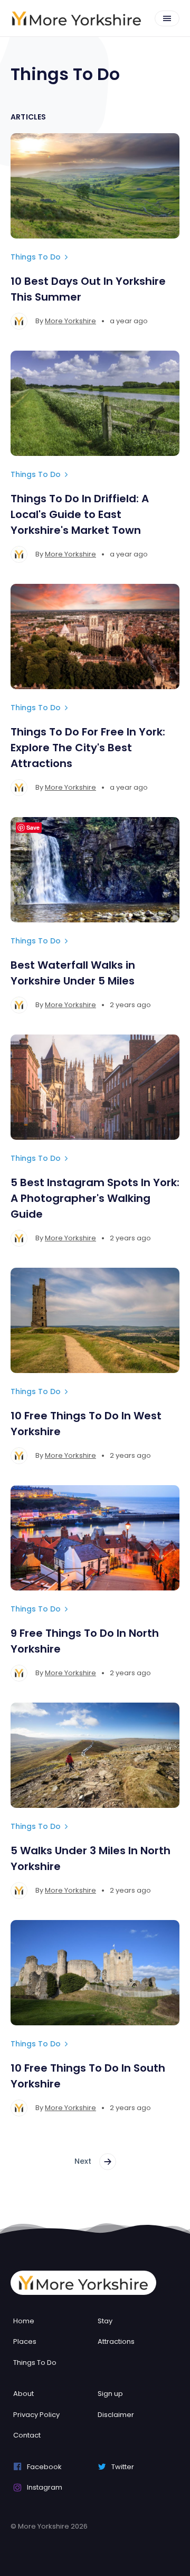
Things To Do (36, 257)
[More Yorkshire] (77, 18)
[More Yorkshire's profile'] (19, 321)
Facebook (44, 2467)
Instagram (45, 2487)
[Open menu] (167, 18)
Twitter (123, 2467)
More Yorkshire (70, 321)
